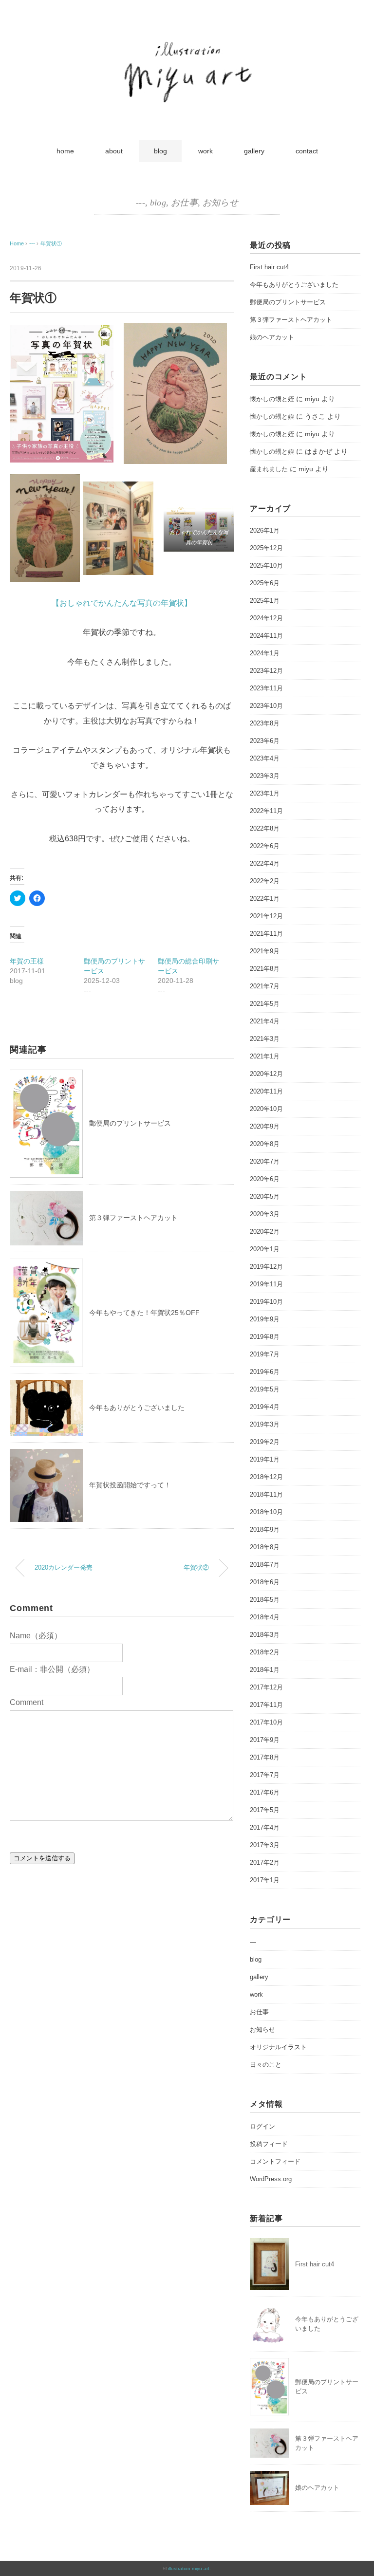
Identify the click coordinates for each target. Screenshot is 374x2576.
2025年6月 (265, 583)
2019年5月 (265, 1389)
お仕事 (184, 203)
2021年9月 (265, 951)
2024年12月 (266, 618)
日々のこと (266, 2065)
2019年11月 (266, 1284)
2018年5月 (265, 1600)
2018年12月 (266, 1477)
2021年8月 (265, 969)
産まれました (269, 469)
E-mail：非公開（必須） (52, 1669)
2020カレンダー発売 (64, 1568)
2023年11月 (266, 688)
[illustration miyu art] (187, 40)
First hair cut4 (269, 267)
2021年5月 (265, 1004)
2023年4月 (265, 758)
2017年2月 (265, 1863)
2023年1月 (265, 793)
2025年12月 (266, 548)
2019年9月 (265, 1319)
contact (307, 151)
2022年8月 (265, 828)
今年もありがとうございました (137, 1408)
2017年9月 (265, 1740)
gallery (254, 151)
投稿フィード (269, 2144)
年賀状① (51, 243)
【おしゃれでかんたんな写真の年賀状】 (122, 603)
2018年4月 (265, 1617)
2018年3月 (265, 1635)
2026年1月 (265, 530)
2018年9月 (265, 1529)
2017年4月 (265, 1827)
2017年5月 (265, 1810)
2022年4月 (265, 863)
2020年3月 (265, 1214)
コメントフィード (275, 2161)
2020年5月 (265, 1196)
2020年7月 (265, 1161)
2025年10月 (266, 565)
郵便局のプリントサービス (130, 1123)
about (114, 151)
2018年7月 (265, 1565)
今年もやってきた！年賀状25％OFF (144, 1313)
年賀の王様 (27, 961)
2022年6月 (265, 846)
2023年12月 (266, 671)
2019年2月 (265, 1442)
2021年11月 (266, 934)
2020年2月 (265, 1232)
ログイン (262, 2126)
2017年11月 (266, 1705)
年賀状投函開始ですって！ (130, 1485)
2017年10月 (266, 1722)
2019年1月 (265, 1459)
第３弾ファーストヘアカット (133, 1218)
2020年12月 (266, 1074)
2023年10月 (266, 706)
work (206, 151)
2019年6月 (265, 1372)
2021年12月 (266, 916)
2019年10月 (266, 1302)
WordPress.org (271, 2179)
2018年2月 (265, 1652)
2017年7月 (265, 1775)
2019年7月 (265, 1354)
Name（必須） (36, 1636)
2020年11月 (266, 1091)
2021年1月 (265, 1056)
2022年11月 (266, 811)
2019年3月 (265, 1424)
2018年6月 (265, 1582)
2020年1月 (265, 1249)
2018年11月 (266, 1494)
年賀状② (196, 1568)
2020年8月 (265, 1144)
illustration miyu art (189, 2568)
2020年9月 (265, 1126)
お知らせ (220, 203)
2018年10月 (266, 1512)
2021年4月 (265, 1021)
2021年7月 (265, 986)
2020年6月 (265, 1179)
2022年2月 (265, 881)
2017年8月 (265, 1757)
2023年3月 (265, 776)
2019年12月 (266, 1267)
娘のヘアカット (272, 337)
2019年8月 (265, 1337)
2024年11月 (266, 636)
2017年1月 (265, 1880)
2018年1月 (265, 1670)
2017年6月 (265, 1792)
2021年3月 (265, 1039)
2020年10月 (266, 1109)
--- (140, 203)
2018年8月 (265, 1547)
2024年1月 (265, 653)
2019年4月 (265, 1407)
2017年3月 (265, 1845)
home (65, 151)
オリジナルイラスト (278, 2047)
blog (160, 151)
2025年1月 (265, 601)
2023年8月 (265, 723)
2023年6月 (265, 741)
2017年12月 (266, 1687)
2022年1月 (265, 899)
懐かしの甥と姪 (272, 399)
